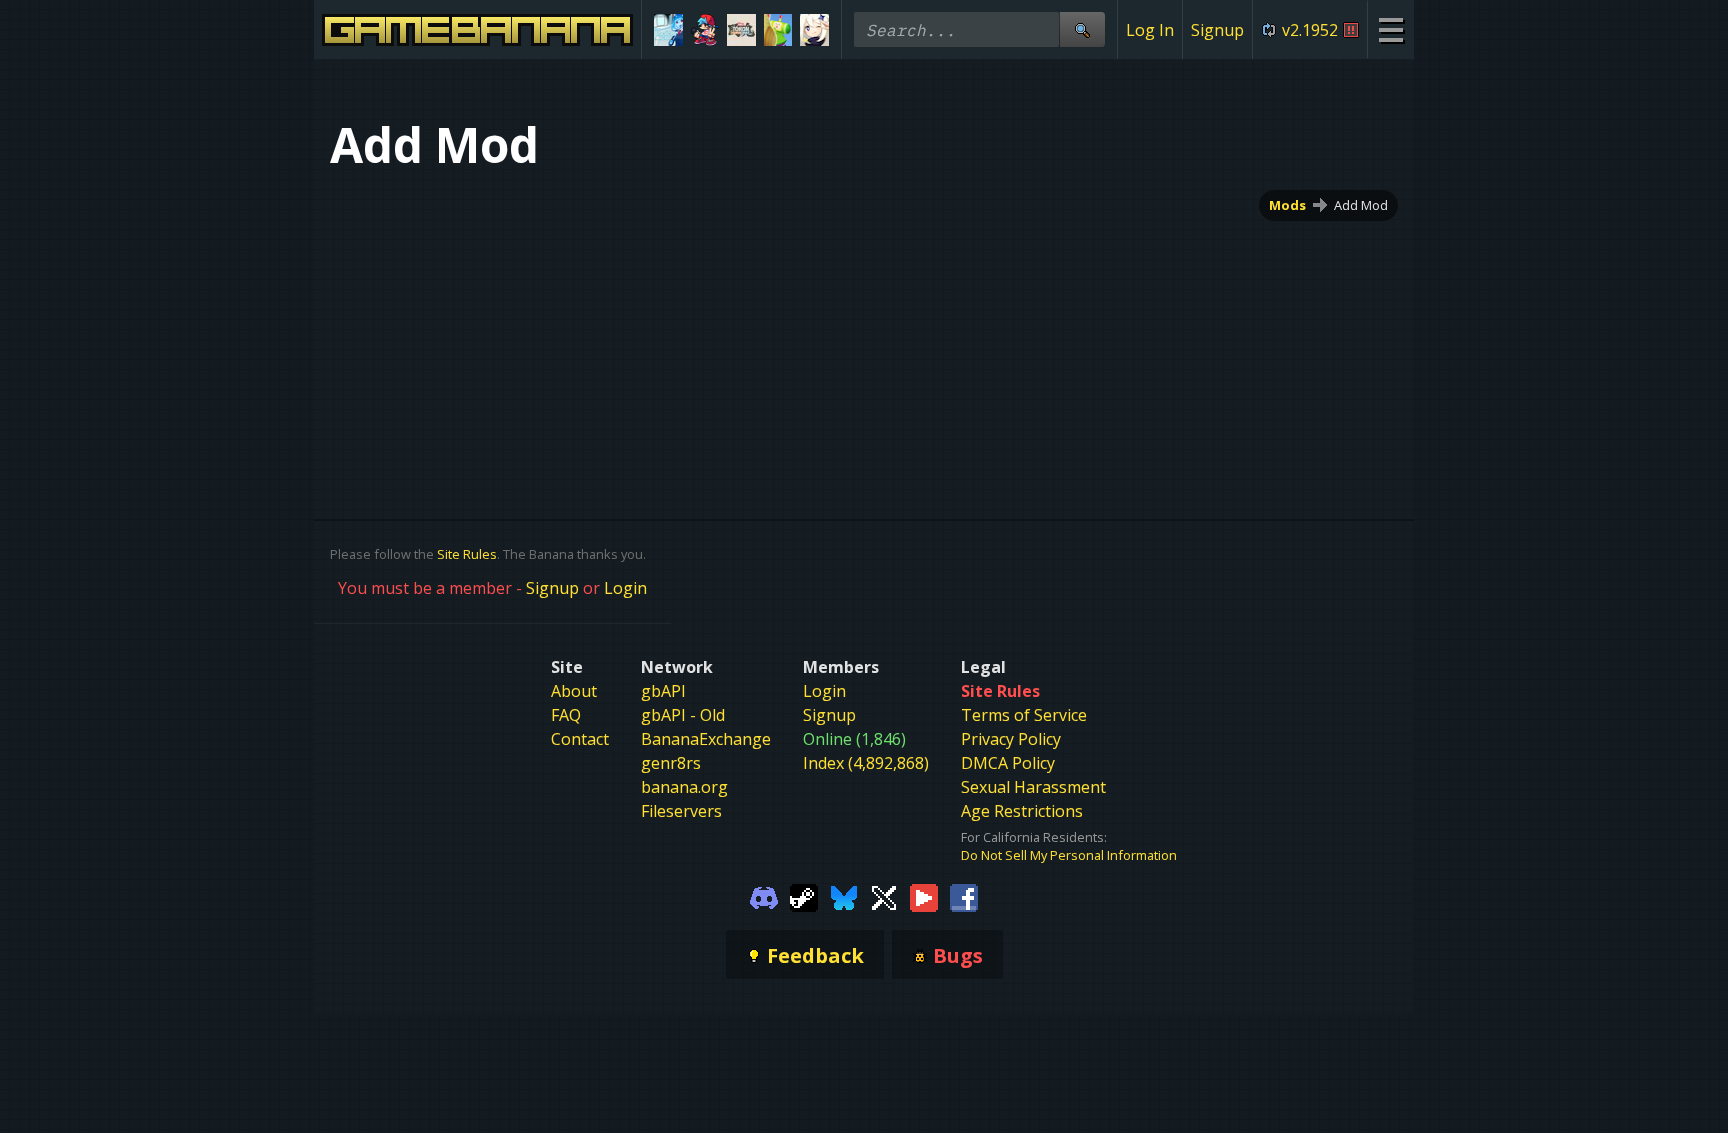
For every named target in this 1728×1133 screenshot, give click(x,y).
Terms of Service (1024, 715)
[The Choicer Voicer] (668, 30)
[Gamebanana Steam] (804, 896)
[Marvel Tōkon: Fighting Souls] (741, 30)
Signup (1217, 30)
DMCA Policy (1008, 763)
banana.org (684, 787)
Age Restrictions (1022, 811)
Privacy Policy (1011, 739)
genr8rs (671, 763)
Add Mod (1361, 205)
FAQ (566, 715)
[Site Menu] (1390, 29)
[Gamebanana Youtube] (924, 896)
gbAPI (663, 691)
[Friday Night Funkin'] (705, 30)
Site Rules (467, 554)
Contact (580, 739)
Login (625, 588)
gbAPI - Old (683, 715)
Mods (1287, 205)
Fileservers (681, 811)
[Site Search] (1082, 29)
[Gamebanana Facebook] (964, 896)
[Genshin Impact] (814, 30)
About (574, 691)
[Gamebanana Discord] (764, 896)
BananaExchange (706, 739)
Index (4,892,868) (866, 763)
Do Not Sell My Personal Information (1069, 855)
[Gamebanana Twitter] (884, 896)
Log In (1150, 30)
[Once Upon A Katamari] (778, 30)
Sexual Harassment (1033, 787)
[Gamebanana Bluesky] (844, 896)
